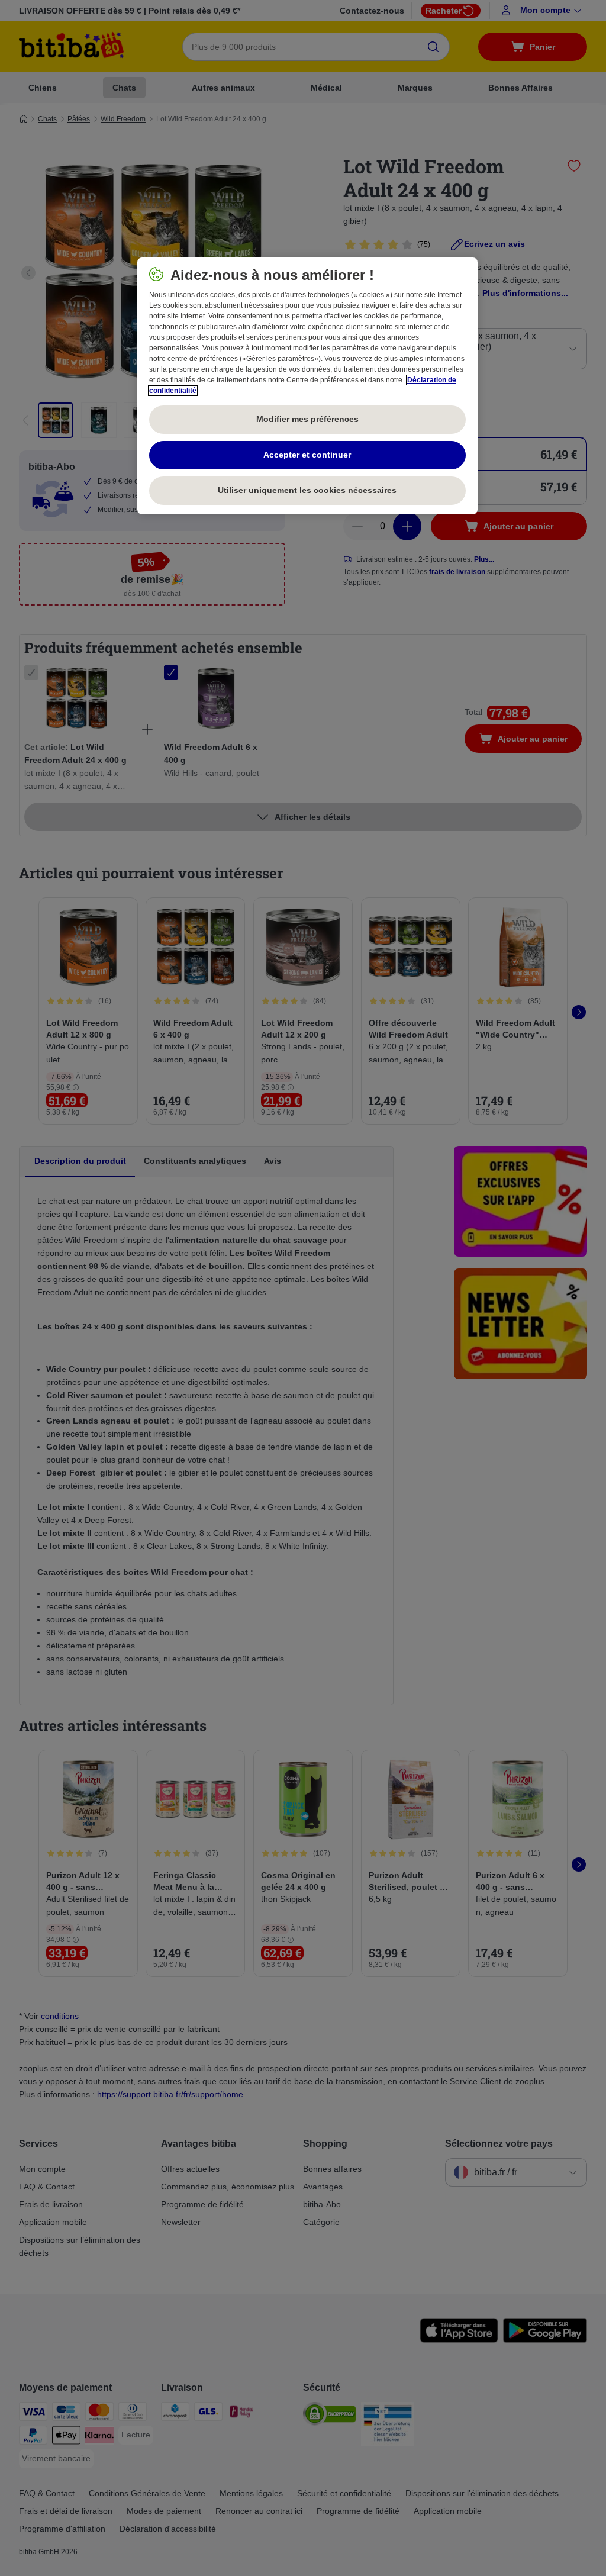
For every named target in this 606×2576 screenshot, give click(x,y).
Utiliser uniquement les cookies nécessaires (307, 490)
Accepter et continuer (307, 455)
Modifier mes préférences (307, 419)
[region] (307, 386)
